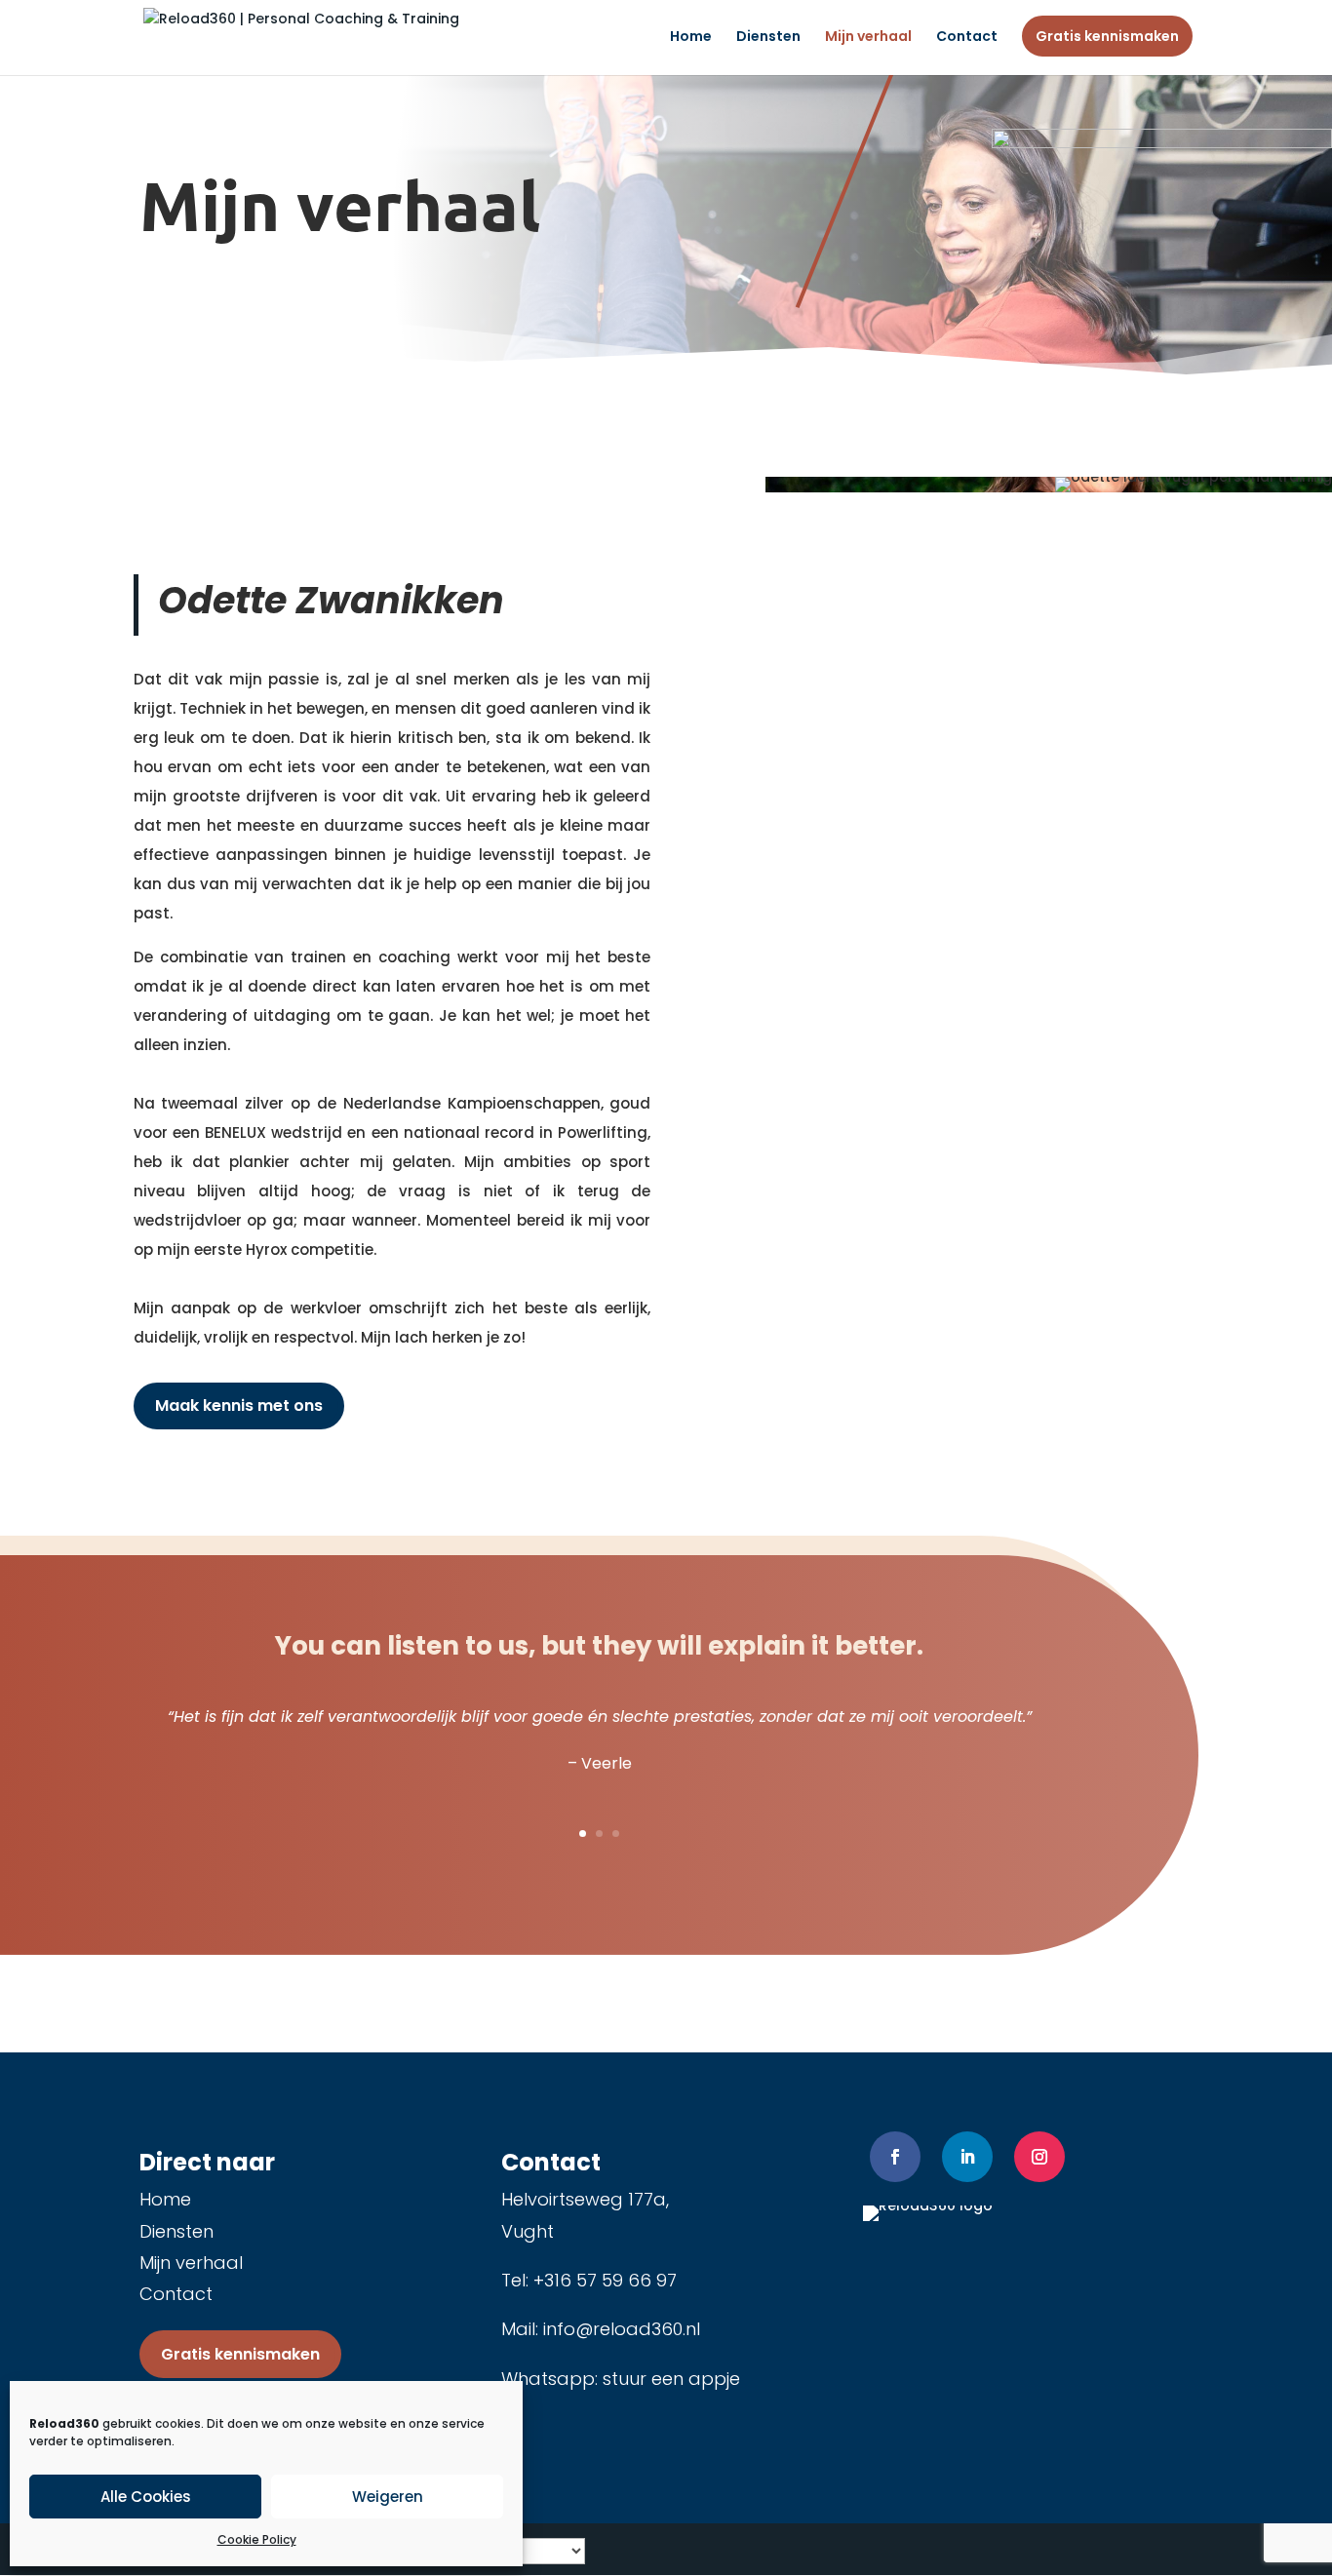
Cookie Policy (257, 2539)
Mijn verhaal (868, 38)
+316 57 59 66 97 (605, 2280)
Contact (967, 38)
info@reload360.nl (622, 2329)
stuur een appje (671, 2379)
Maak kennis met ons (239, 1405)
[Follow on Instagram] (1039, 2157)
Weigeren (388, 2497)
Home (691, 38)
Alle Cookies (146, 2497)
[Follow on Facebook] (895, 2157)
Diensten (768, 38)
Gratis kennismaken (1107, 36)
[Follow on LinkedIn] (967, 2157)
